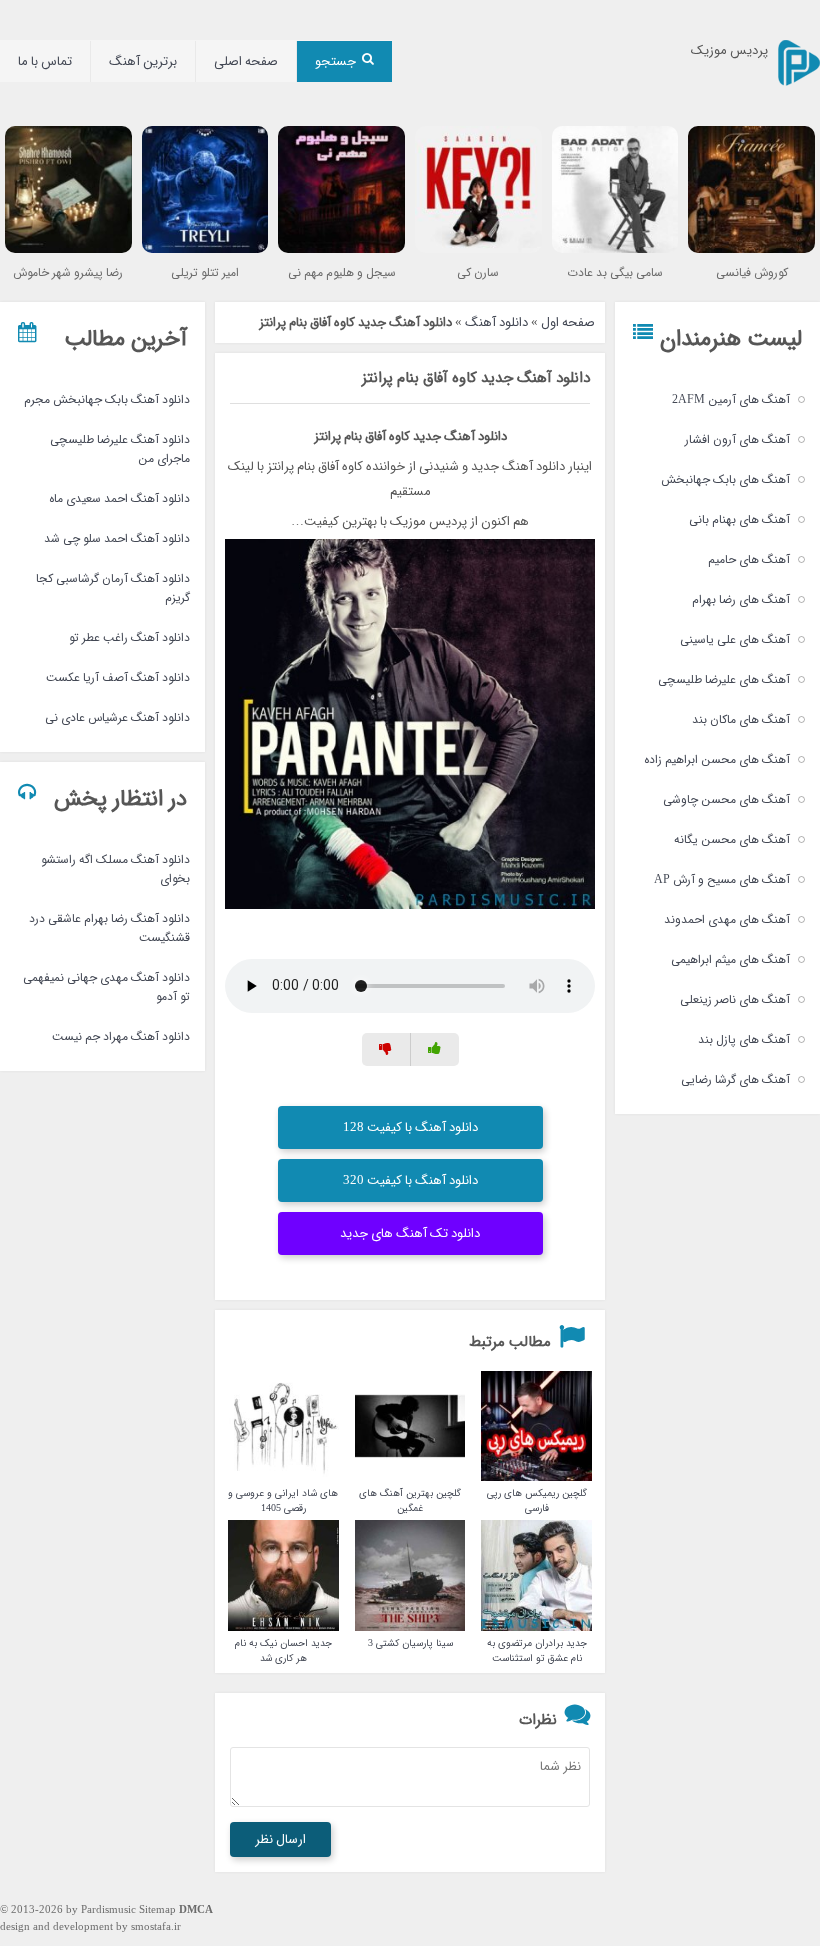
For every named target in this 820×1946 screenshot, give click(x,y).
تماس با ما (45, 61)
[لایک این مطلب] (435, 1049)
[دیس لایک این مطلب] (386, 1049)
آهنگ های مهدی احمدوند (727, 919)
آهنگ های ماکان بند (741, 719)
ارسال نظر (280, 1839)
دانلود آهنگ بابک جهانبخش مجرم (107, 399)
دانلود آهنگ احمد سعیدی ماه (119, 498)
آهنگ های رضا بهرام (741, 599)
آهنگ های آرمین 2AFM (731, 399)
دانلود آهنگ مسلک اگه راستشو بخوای (115, 869)
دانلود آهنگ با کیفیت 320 (410, 1180)
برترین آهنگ (143, 61)
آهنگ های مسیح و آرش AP (722, 879)
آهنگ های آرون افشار (737, 439)
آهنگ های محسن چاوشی (726, 799)
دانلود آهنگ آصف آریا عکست (118, 677)
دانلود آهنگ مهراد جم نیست (121, 1036)
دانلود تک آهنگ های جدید (410, 1233)
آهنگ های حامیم (749, 559)
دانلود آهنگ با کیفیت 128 (410, 1127)
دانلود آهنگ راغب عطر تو (129, 637)
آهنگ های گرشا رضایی (735, 1079)
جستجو (335, 61)
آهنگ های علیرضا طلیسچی (724, 679)
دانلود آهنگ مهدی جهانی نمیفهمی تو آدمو (106, 987)
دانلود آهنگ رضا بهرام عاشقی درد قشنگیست (109, 928)
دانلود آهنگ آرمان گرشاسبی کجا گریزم (113, 588)
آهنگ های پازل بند (744, 1039)
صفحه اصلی (246, 61)
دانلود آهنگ (496, 322)
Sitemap (157, 1910)
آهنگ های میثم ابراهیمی (730, 959)
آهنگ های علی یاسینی (735, 639)
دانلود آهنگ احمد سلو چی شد (117, 538)
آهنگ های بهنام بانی (739, 519)
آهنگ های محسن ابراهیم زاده (717, 759)
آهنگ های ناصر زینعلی (735, 999)
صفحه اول (568, 322)
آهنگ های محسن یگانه (732, 839)
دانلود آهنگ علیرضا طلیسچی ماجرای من (120, 449)
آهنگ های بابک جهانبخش (725, 479)
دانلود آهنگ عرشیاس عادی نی (117, 717)
